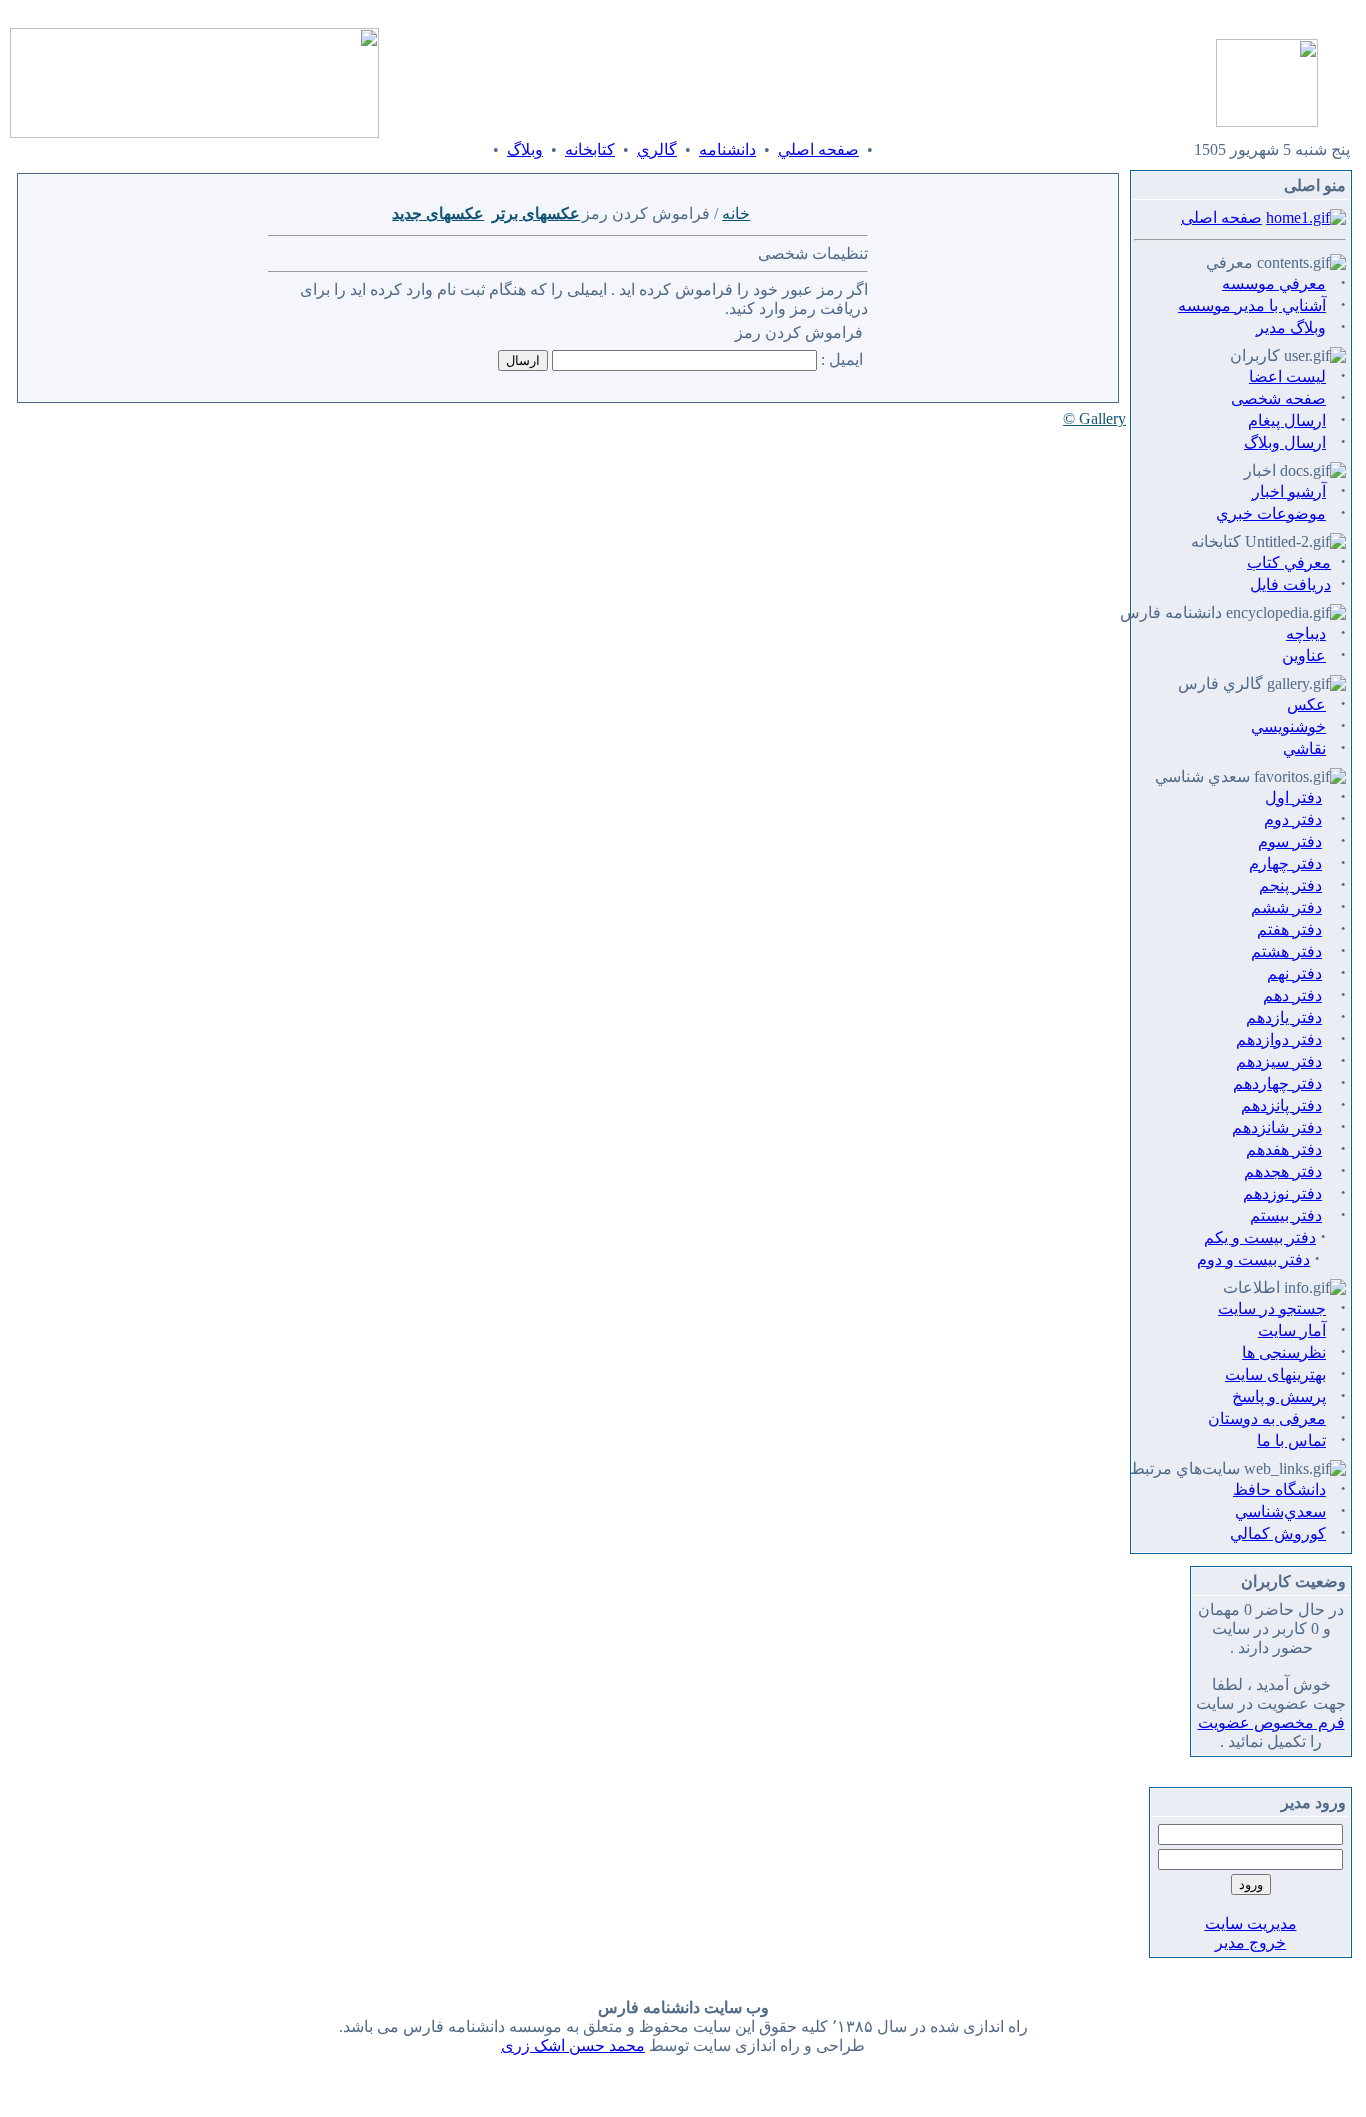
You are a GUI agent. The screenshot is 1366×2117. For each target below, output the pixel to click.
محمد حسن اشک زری (573, 2045)
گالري (657, 149)
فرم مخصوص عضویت (1271, 1722)
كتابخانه (590, 149)
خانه (736, 213)
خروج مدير (1250, 1942)
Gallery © (1094, 418)
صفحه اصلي (818, 149)
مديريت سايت (1251, 1923)
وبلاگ (525, 149)
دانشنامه (727, 149)
